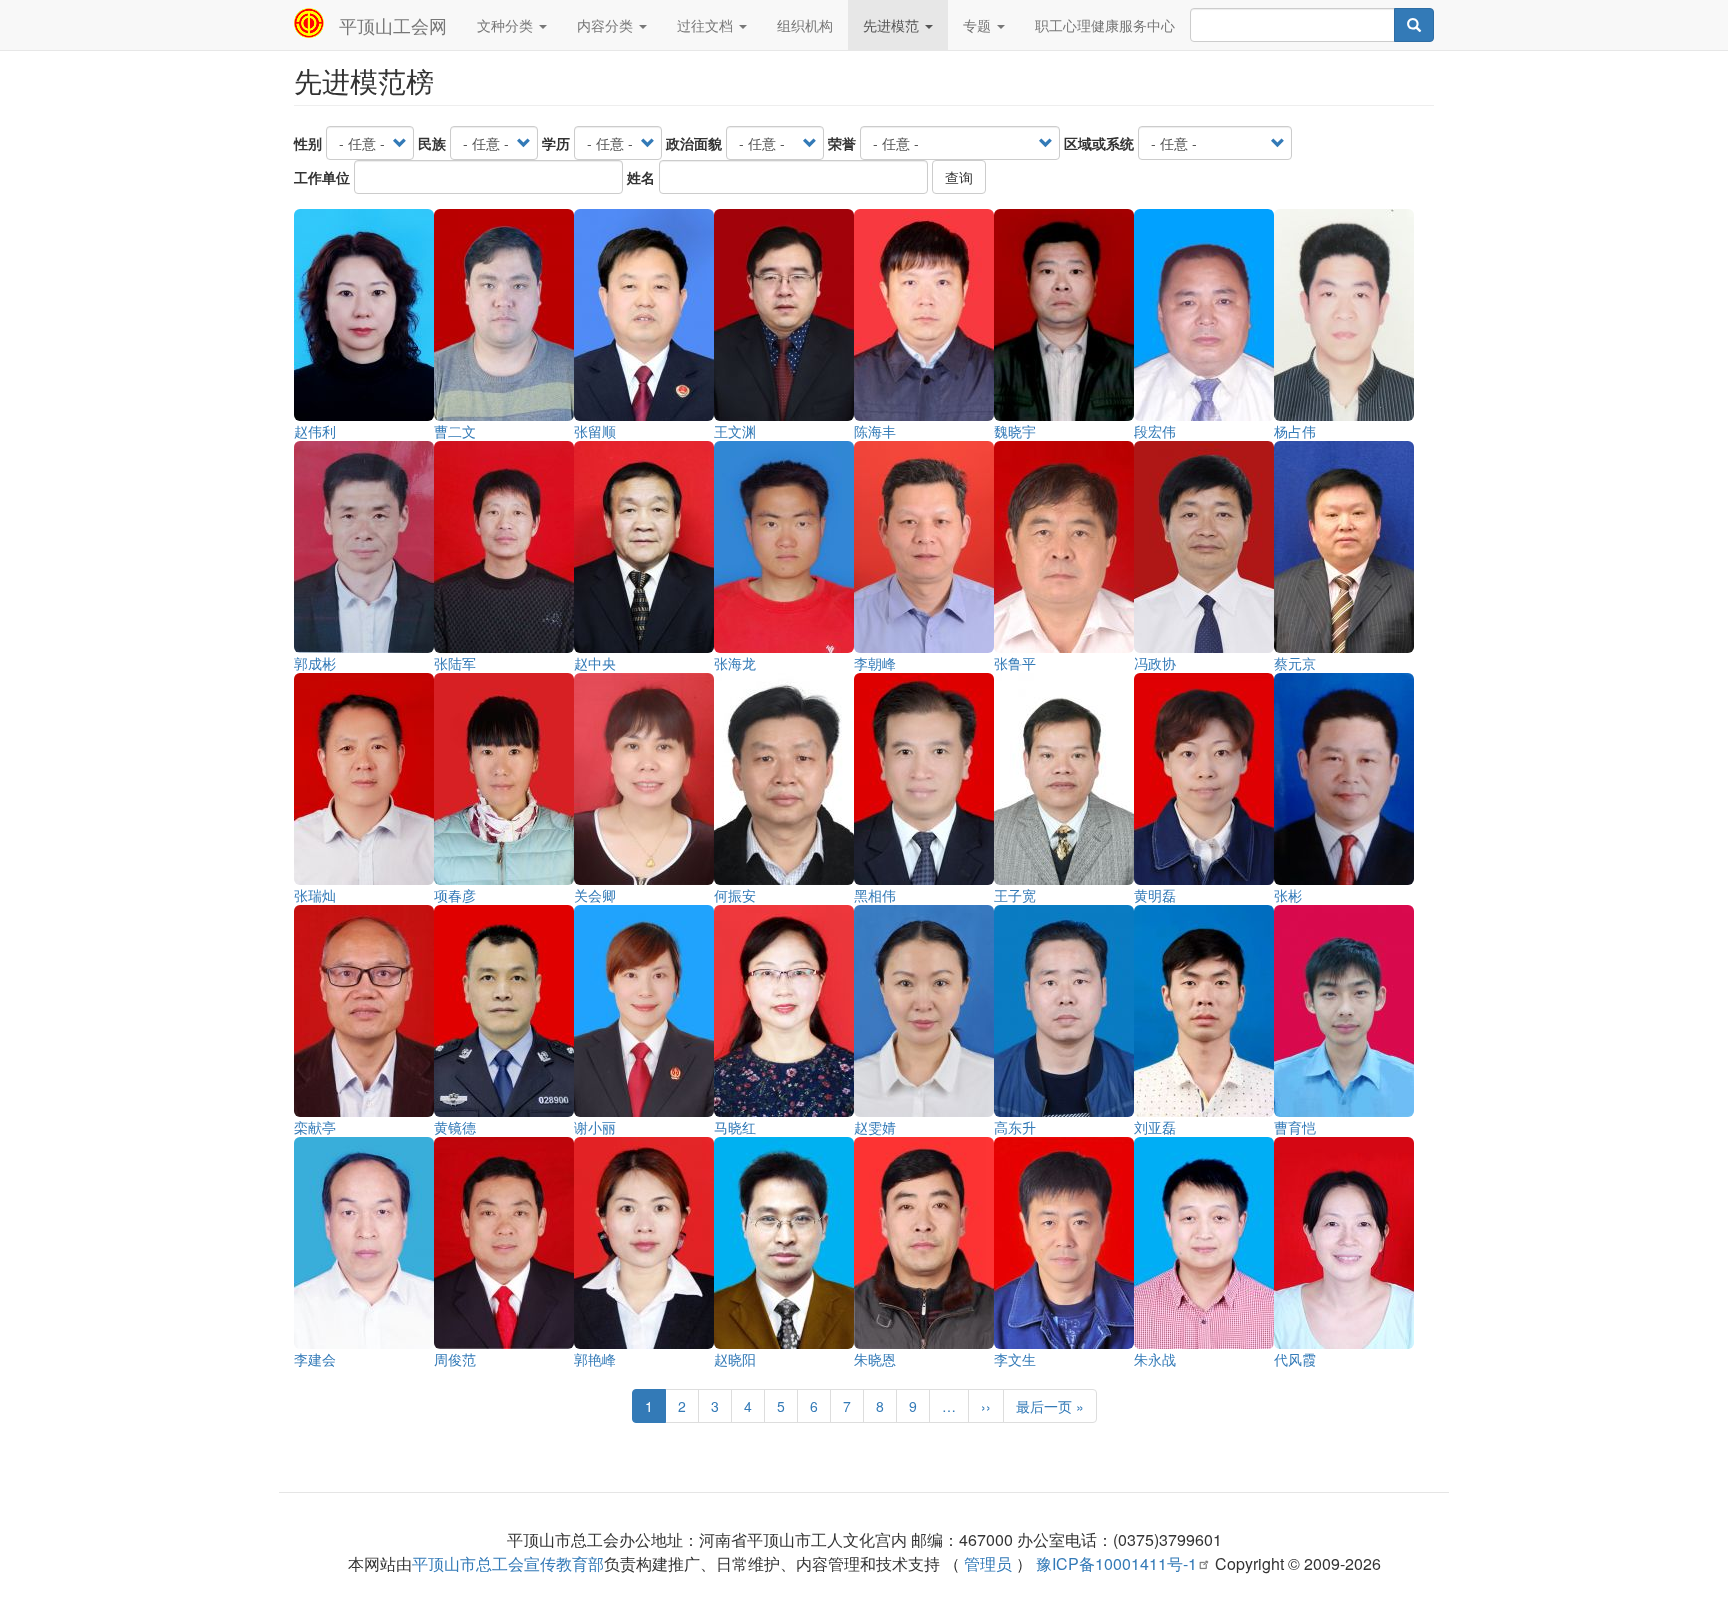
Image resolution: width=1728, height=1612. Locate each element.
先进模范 (893, 25)
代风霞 (1295, 1359)
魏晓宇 (1015, 431)
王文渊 (735, 431)
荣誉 (842, 143)
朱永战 (1155, 1359)
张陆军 (455, 663)
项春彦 (455, 895)
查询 (959, 177)
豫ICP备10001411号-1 (1116, 1563)
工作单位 (322, 177)
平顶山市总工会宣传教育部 (508, 1563)
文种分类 (507, 25)
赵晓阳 (735, 1359)
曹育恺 (1295, 1127)
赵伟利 (315, 431)
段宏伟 (1155, 431)
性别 (308, 143)
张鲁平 (1015, 663)
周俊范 (455, 1359)
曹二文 (455, 431)
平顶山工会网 (393, 25)
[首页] (316, 23)
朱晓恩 (875, 1359)
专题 (979, 25)
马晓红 (735, 1127)
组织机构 (805, 25)
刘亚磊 (1155, 1127)
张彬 (1288, 895)
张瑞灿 (315, 895)
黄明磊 (1155, 895)
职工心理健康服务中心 (1105, 25)
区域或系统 (1099, 143)
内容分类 (607, 25)
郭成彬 (315, 663)
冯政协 (1155, 663)
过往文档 (707, 25)
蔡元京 (1295, 663)
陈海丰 (875, 431)
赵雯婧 (875, 1127)
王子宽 (1015, 895)
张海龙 (735, 663)
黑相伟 (875, 895)
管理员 (988, 1563)
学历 (556, 143)
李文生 (1015, 1359)
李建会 (315, 1359)
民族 (432, 143)
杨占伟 (1295, 431)
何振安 (735, 895)
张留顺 (595, 431)
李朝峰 (875, 663)
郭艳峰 (595, 1359)
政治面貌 (694, 143)
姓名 (641, 177)
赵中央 (595, 663)
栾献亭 (315, 1127)
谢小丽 (595, 1127)
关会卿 (595, 895)
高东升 (1015, 1127)
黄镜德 (455, 1127)
